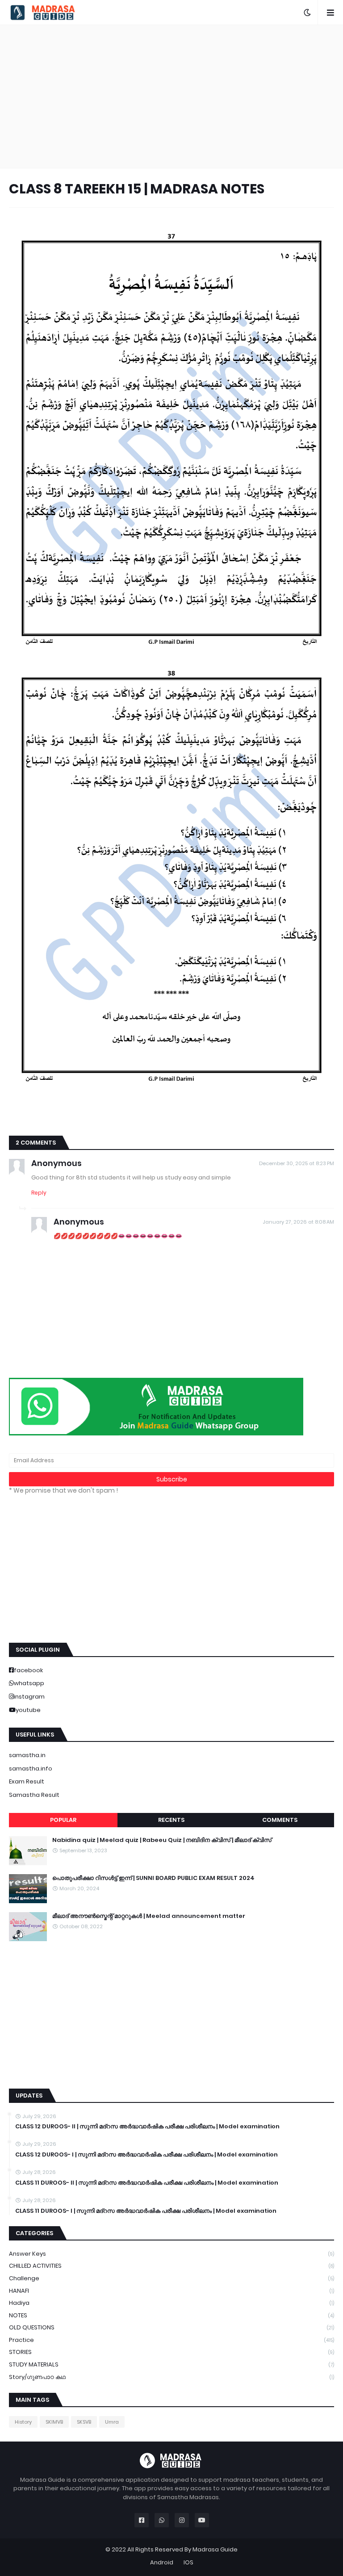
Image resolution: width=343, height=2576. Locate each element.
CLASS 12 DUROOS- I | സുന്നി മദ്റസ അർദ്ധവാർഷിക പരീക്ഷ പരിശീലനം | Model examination (146, 2155)
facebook (28, 1670)
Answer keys (171, 2254)
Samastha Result (34, 1795)
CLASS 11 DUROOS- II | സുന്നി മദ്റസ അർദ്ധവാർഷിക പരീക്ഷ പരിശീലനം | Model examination (147, 2183)
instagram (29, 1697)
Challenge (171, 2278)
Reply (39, 1193)
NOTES (171, 2315)
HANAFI (171, 2291)
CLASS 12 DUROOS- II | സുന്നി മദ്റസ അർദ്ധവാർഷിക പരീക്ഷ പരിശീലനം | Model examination (147, 2127)
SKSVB (84, 2422)
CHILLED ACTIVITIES (171, 2266)
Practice (171, 2340)
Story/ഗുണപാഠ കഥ (171, 2377)
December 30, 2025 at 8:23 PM (297, 1163)
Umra (112, 2422)
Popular (63, 1820)
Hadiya (171, 2303)
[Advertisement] (171, 96)
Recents (171, 1820)
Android (162, 2562)
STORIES (171, 2352)
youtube (28, 1710)
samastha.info (31, 1768)
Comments (280, 1820)
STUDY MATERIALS (171, 2364)
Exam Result (27, 1781)
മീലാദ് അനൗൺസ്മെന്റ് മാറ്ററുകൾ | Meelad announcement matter (149, 1916)
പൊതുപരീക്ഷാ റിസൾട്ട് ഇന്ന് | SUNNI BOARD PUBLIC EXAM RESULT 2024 (153, 1878)
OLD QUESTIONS (171, 2327)
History (23, 2422)
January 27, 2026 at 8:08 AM (298, 1222)
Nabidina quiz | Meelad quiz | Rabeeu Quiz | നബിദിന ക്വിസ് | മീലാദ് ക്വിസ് (162, 1840)
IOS (188, 2562)
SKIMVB (54, 2422)
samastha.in (27, 1755)
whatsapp (29, 1683)
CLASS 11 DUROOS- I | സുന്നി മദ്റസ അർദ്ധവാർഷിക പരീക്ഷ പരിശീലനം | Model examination (146, 2211)
